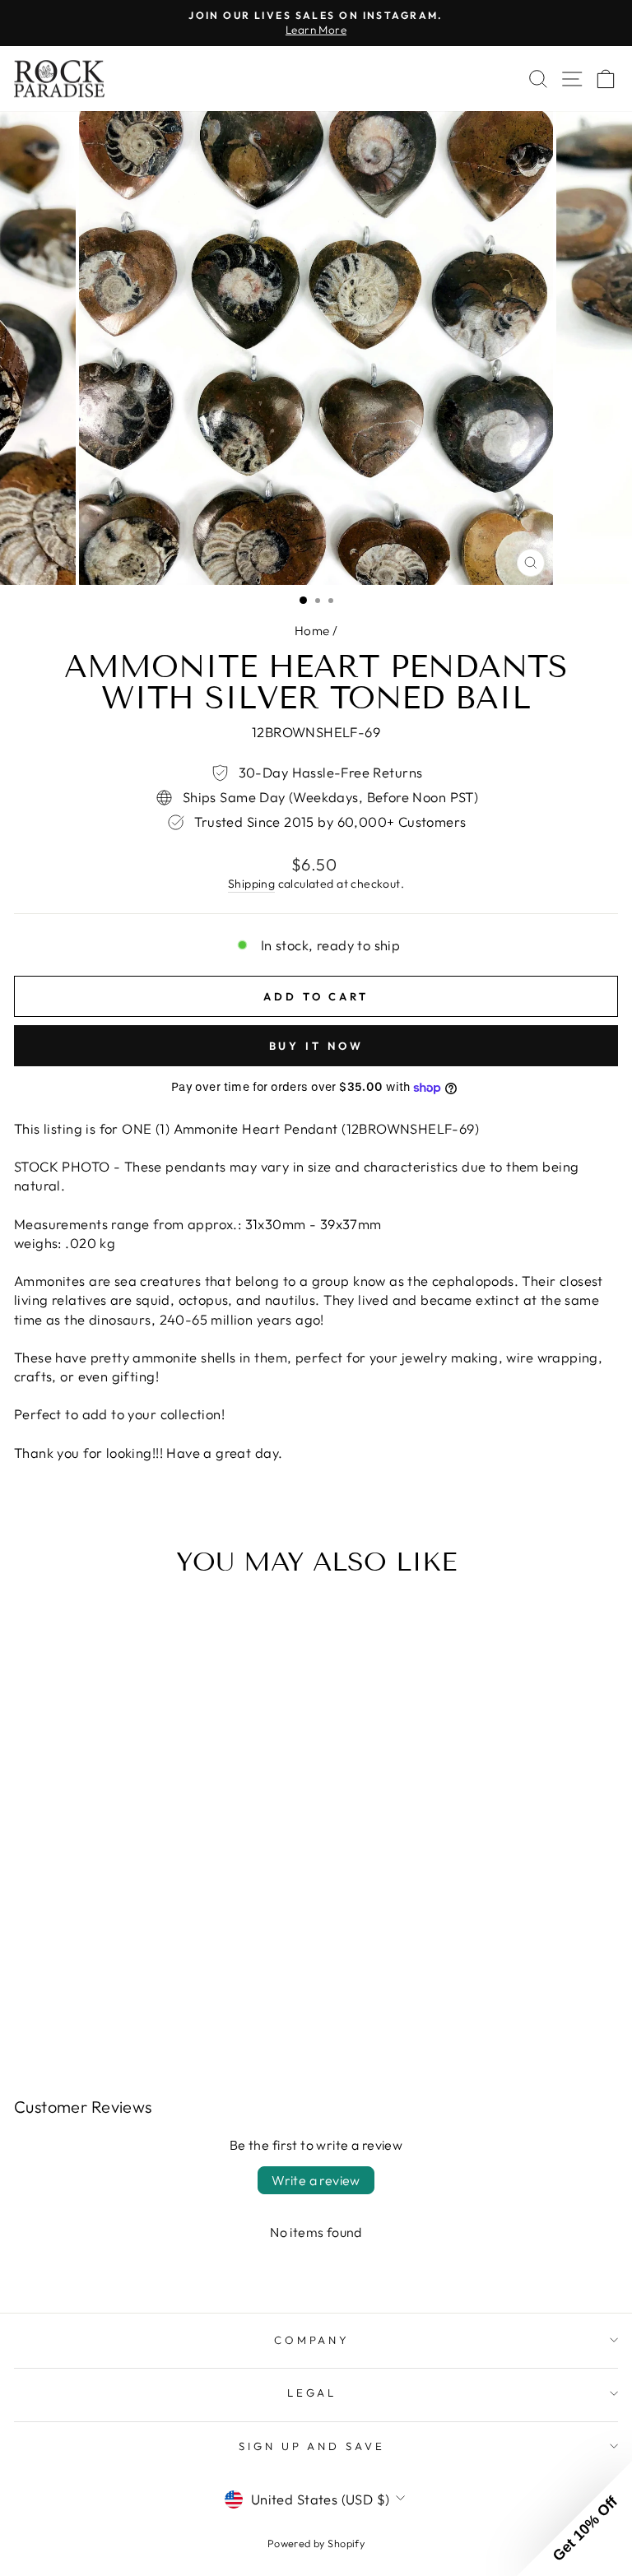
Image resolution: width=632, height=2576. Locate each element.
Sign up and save (312, 2446)
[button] (574, 2518)
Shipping (251, 884)
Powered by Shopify (316, 2543)
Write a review (316, 2180)
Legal (312, 2393)
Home (312, 631)
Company (312, 2340)
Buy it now (316, 1046)
